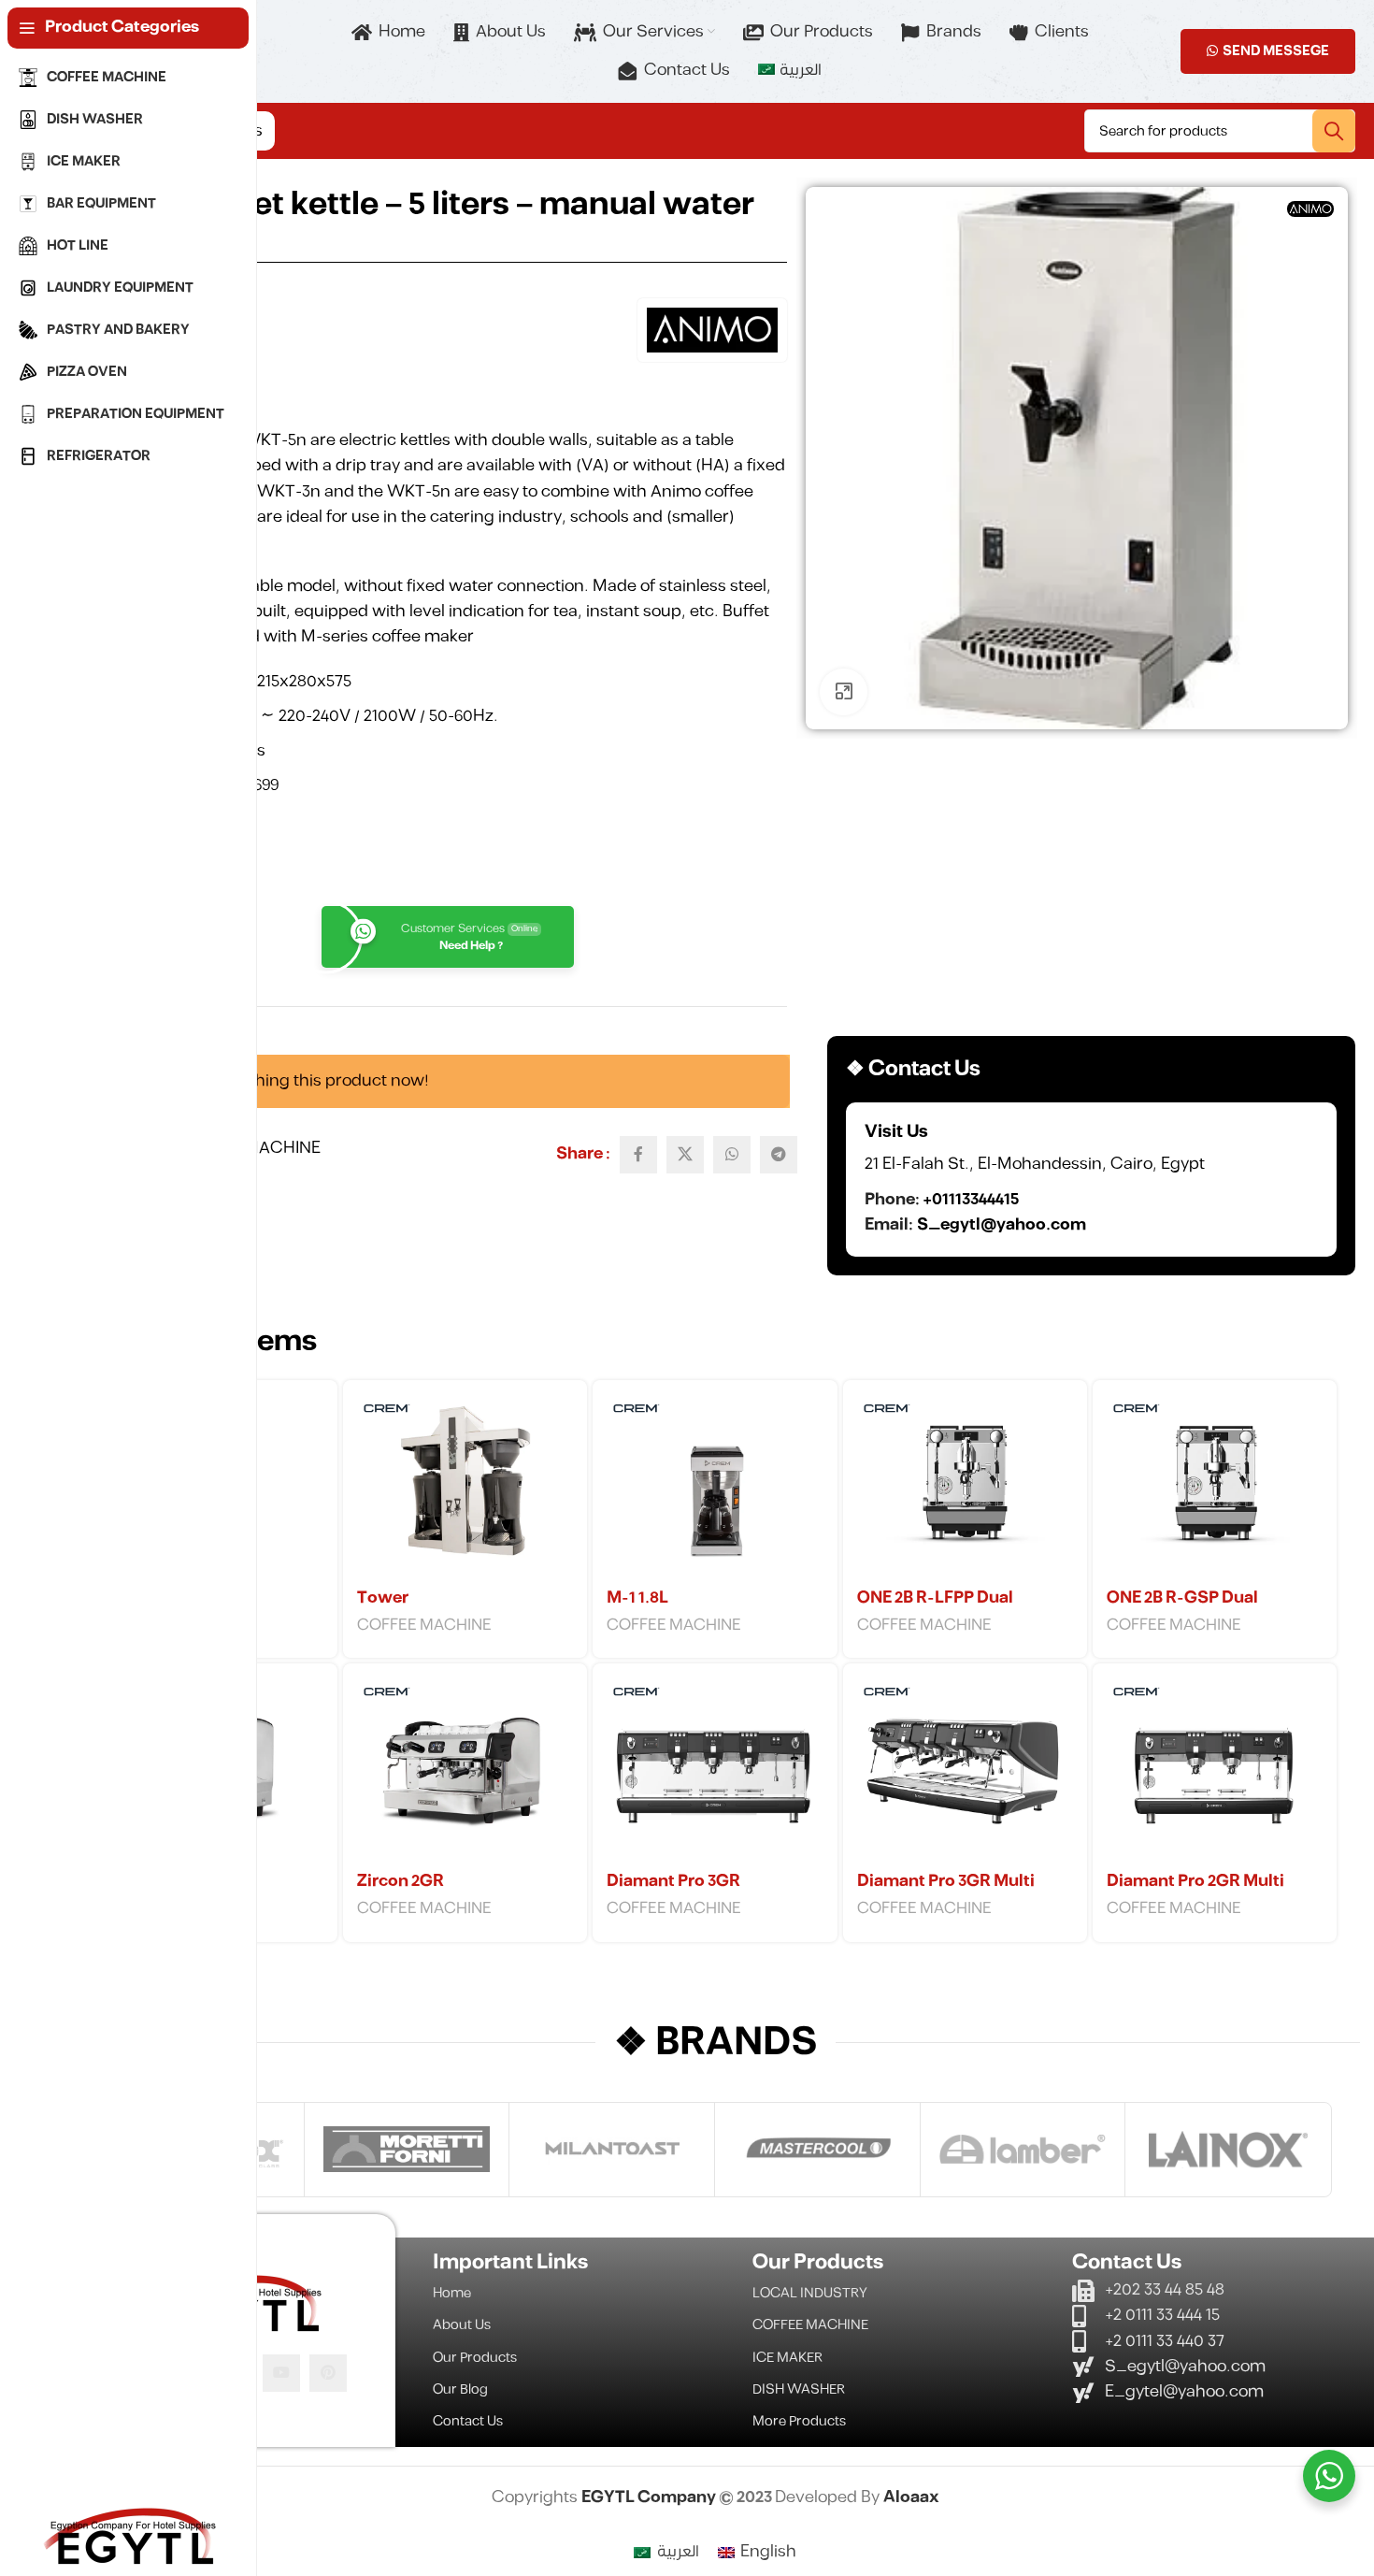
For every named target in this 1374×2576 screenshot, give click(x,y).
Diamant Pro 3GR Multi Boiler (946, 1892)
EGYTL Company (650, 2497)
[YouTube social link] (281, 2373)
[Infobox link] (1091, 1180)
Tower (383, 1598)
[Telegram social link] (779, 1155)
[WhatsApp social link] (732, 1155)
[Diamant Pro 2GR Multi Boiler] (1215, 1770)
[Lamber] (1023, 2150)
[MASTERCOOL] (817, 2150)
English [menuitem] (768, 2552)
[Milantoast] (612, 2150)
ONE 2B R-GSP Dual (1182, 1598)
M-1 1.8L (637, 1598)
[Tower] (465, 1487)
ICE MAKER (787, 2358)
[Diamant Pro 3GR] (715, 1770)
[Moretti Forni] (407, 2150)
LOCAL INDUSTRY (810, 2293)
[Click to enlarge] (843, 692)
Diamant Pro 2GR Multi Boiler (1195, 1892)
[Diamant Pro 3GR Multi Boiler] (965, 1770)
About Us (462, 2325)
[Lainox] (1228, 2150)
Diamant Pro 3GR (673, 1881)
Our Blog (460, 2389)
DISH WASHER (799, 2389)
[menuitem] (790, 71)
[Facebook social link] (638, 1155)
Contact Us (468, 2421)
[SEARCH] (1334, 131)
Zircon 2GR (401, 1881)
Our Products (475, 2358)
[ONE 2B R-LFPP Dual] (965, 1487)
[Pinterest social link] (328, 2373)
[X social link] (685, 1155)
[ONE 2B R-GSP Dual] (1215, 1487)
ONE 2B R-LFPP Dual (935, 1598)
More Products (799, 2421)
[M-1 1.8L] (715, 1487)
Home (452, 2293)
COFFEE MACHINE (424, 1626)
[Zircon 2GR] (465, 1770)
